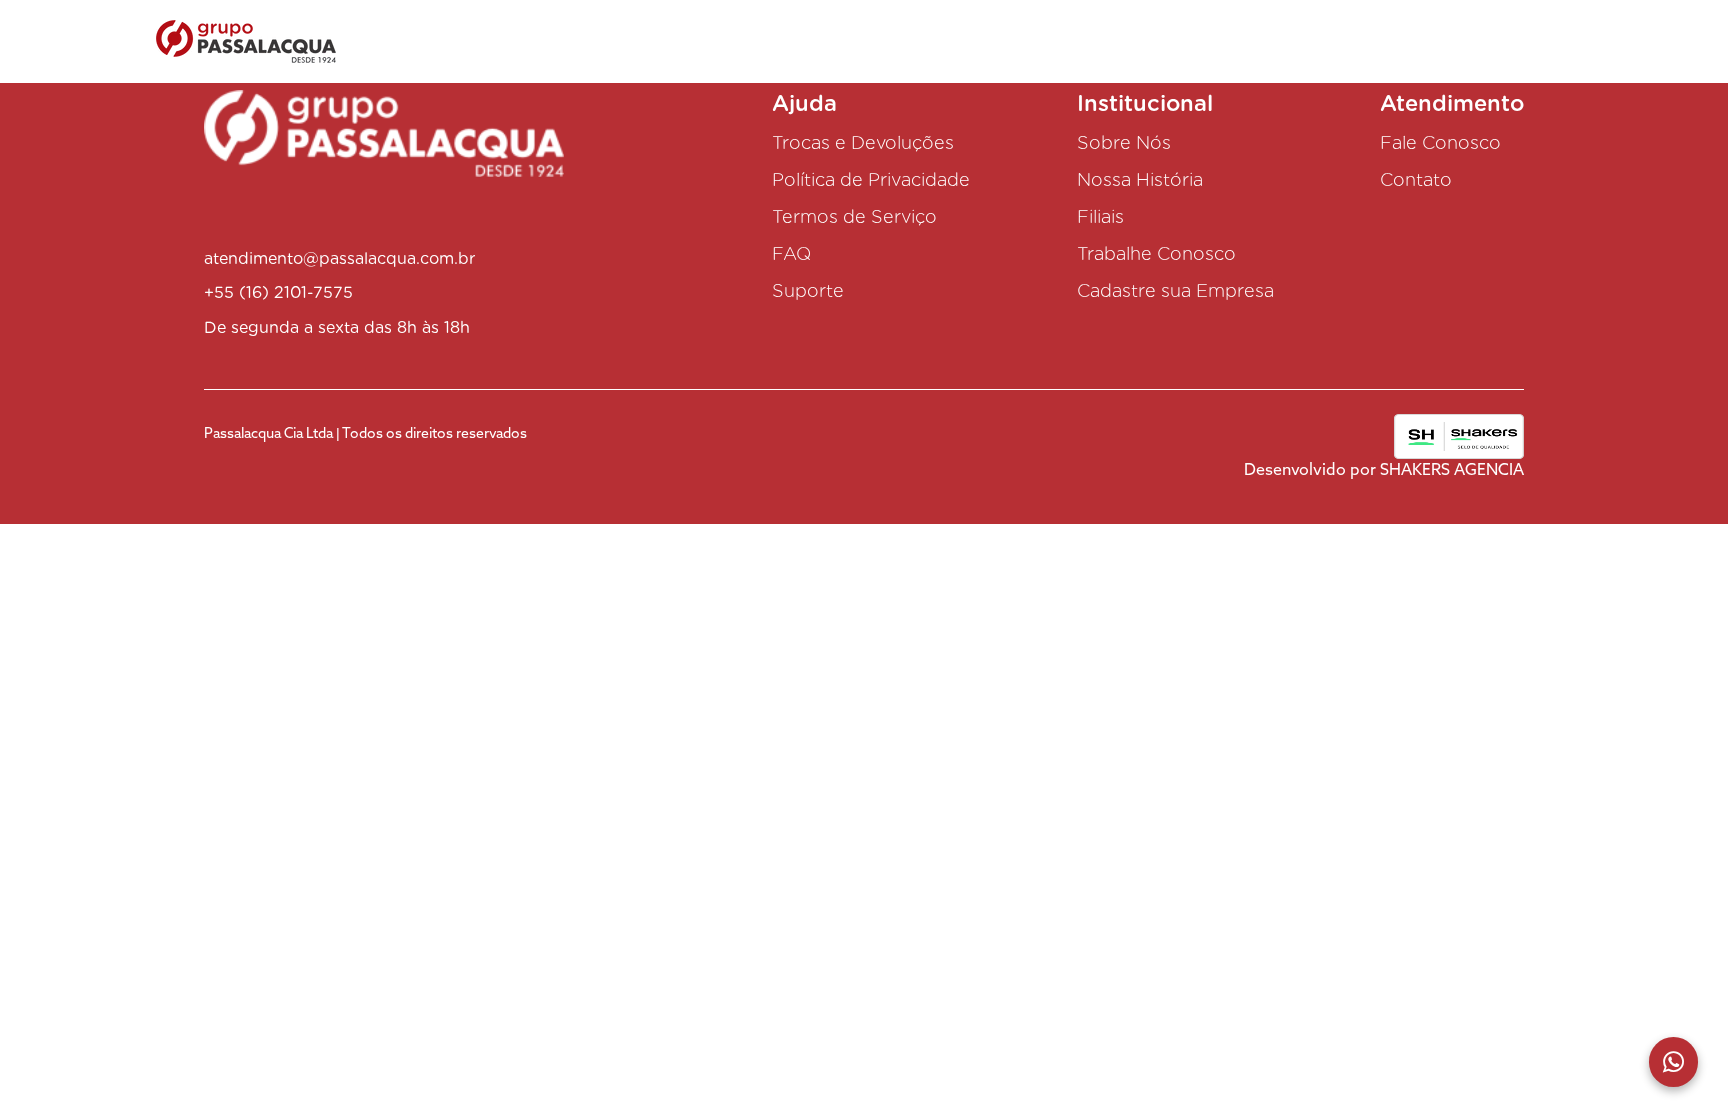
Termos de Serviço (854, 216)
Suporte (808, 290)
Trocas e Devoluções (863, 142)
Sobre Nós (1124, 142)
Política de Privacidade (871, 179)
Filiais (1100, 216)
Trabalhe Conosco (1156, 253)
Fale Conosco (1440, 142)
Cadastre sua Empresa (1175, 290)
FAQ (791, 253)
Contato (1416, 179)
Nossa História (1140, 179)
